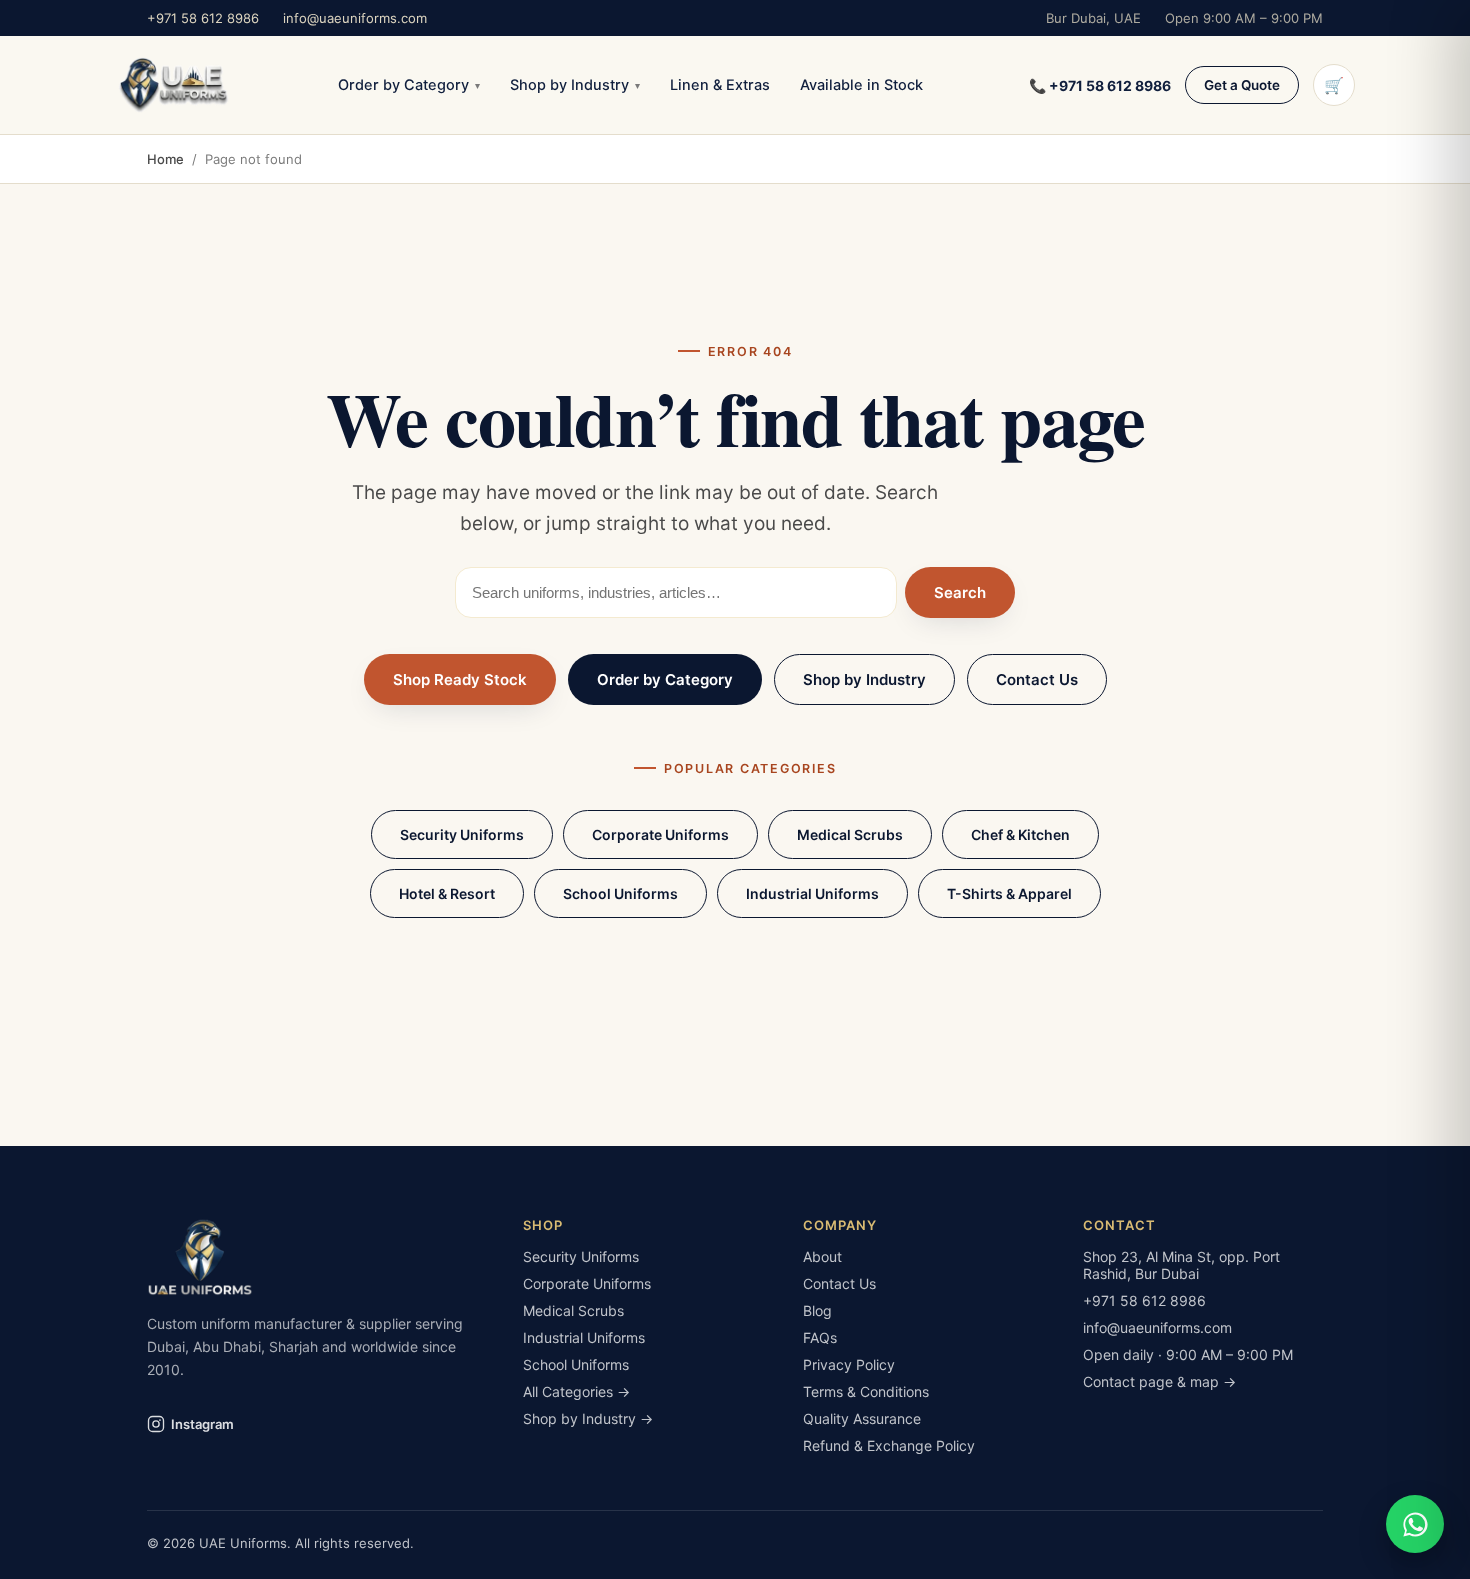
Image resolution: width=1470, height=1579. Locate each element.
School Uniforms (620, 893)
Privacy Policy (849, 1364)
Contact (1119, 1225)
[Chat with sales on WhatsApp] (1415, 1524)
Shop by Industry (575, 85)
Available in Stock (861, 85)
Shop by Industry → (588, 1418)
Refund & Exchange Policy (889, 1445)
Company (840, 1225)
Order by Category (409, 85)
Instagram (202, 1424)
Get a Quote (1242, 85)
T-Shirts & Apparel (1009, 893)
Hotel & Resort (447, 893)
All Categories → (576, 1391)
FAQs (820, 1337)
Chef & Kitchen (1020, 834)
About (822, 1256)
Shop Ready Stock (460, 679)
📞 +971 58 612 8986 (1100, 85)
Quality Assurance (862, 1418)
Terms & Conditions (866, 1391)
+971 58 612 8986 (203, 18)
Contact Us (1037, 679)
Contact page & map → (1159, 1381)
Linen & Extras (720, 85)
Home (165, 159)
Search (960, 592)
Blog (817, 1310)
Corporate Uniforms (660, 834)
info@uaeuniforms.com (355, 18)
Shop (543, 1225)
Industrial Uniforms (812, 893)
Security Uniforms (462, 834)
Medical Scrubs (850, 834)
